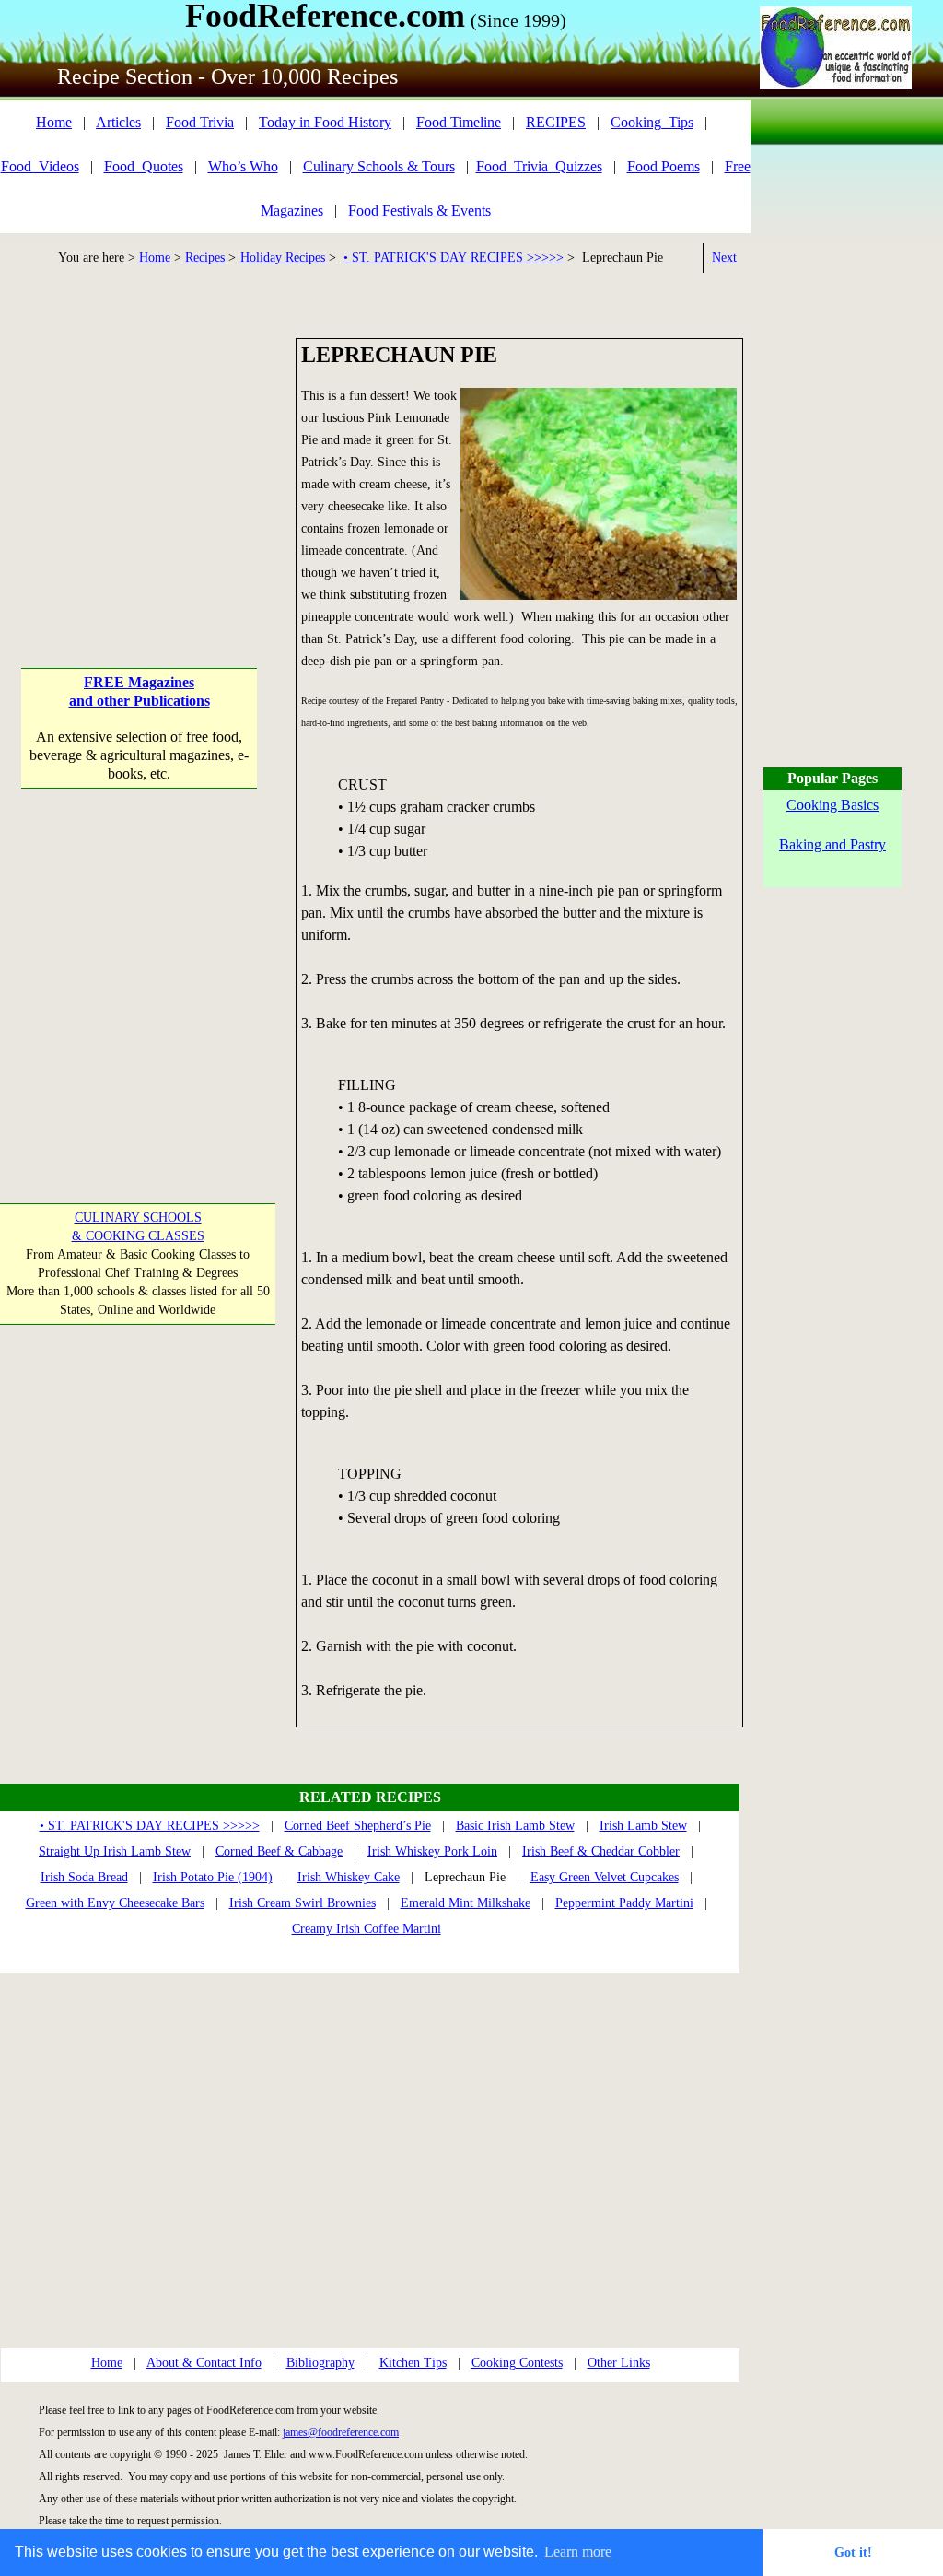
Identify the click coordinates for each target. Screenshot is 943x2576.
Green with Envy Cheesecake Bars (115, 1903)
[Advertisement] (140, 453)
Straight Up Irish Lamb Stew (115, 1851)
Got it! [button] (853, 2552)
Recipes (205, 258)
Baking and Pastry (832, 844)
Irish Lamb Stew (643, 1826)
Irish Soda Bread (84, 1877)
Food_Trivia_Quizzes (539, 166)
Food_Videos (40, 166)
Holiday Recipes (283, 258)
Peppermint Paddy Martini (624, 1903)
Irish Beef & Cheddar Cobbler (601, 1851)
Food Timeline (459, 122)
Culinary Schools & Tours (379, 166)
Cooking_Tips (652, 122)
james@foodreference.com (341, 2432)
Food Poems (664, 166)
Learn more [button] (578, 2552)
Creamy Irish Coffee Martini (367, 1929)
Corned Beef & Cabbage (279, 1851)
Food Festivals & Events (419, 211)
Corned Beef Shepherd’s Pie (358, 1826)
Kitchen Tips (413, 2363)
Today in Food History (325, 122)
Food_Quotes (144, 166)
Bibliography (320, 2363)
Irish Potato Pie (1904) (213, 1877)
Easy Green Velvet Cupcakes (605, 1877)
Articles (118, 122)
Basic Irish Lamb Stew (515, 1826)
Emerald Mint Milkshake (466, 1903)
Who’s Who (243, 166)
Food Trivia (200, 122)
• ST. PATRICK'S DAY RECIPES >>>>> (454, 258)
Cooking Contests (517, 2363)
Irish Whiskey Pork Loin (432, 1851)
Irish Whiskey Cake (349, 1877)
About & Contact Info (204, 2363)
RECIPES (556, 122)
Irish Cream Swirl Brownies (303, 1903)
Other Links (619, 2363)
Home (54, 122)
